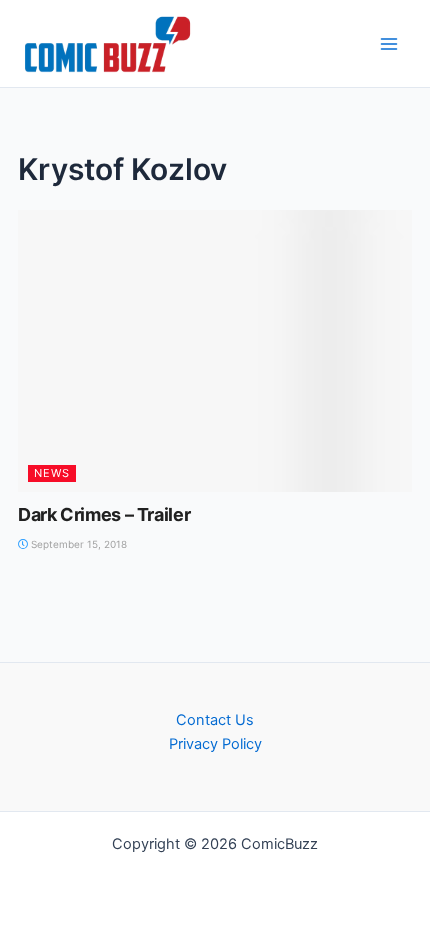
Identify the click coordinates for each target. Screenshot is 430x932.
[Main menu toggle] (389, 44)
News (52, 473)
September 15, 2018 (77, 544)
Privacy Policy (215, 744)
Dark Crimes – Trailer (104, 514)
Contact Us (215, 720)
